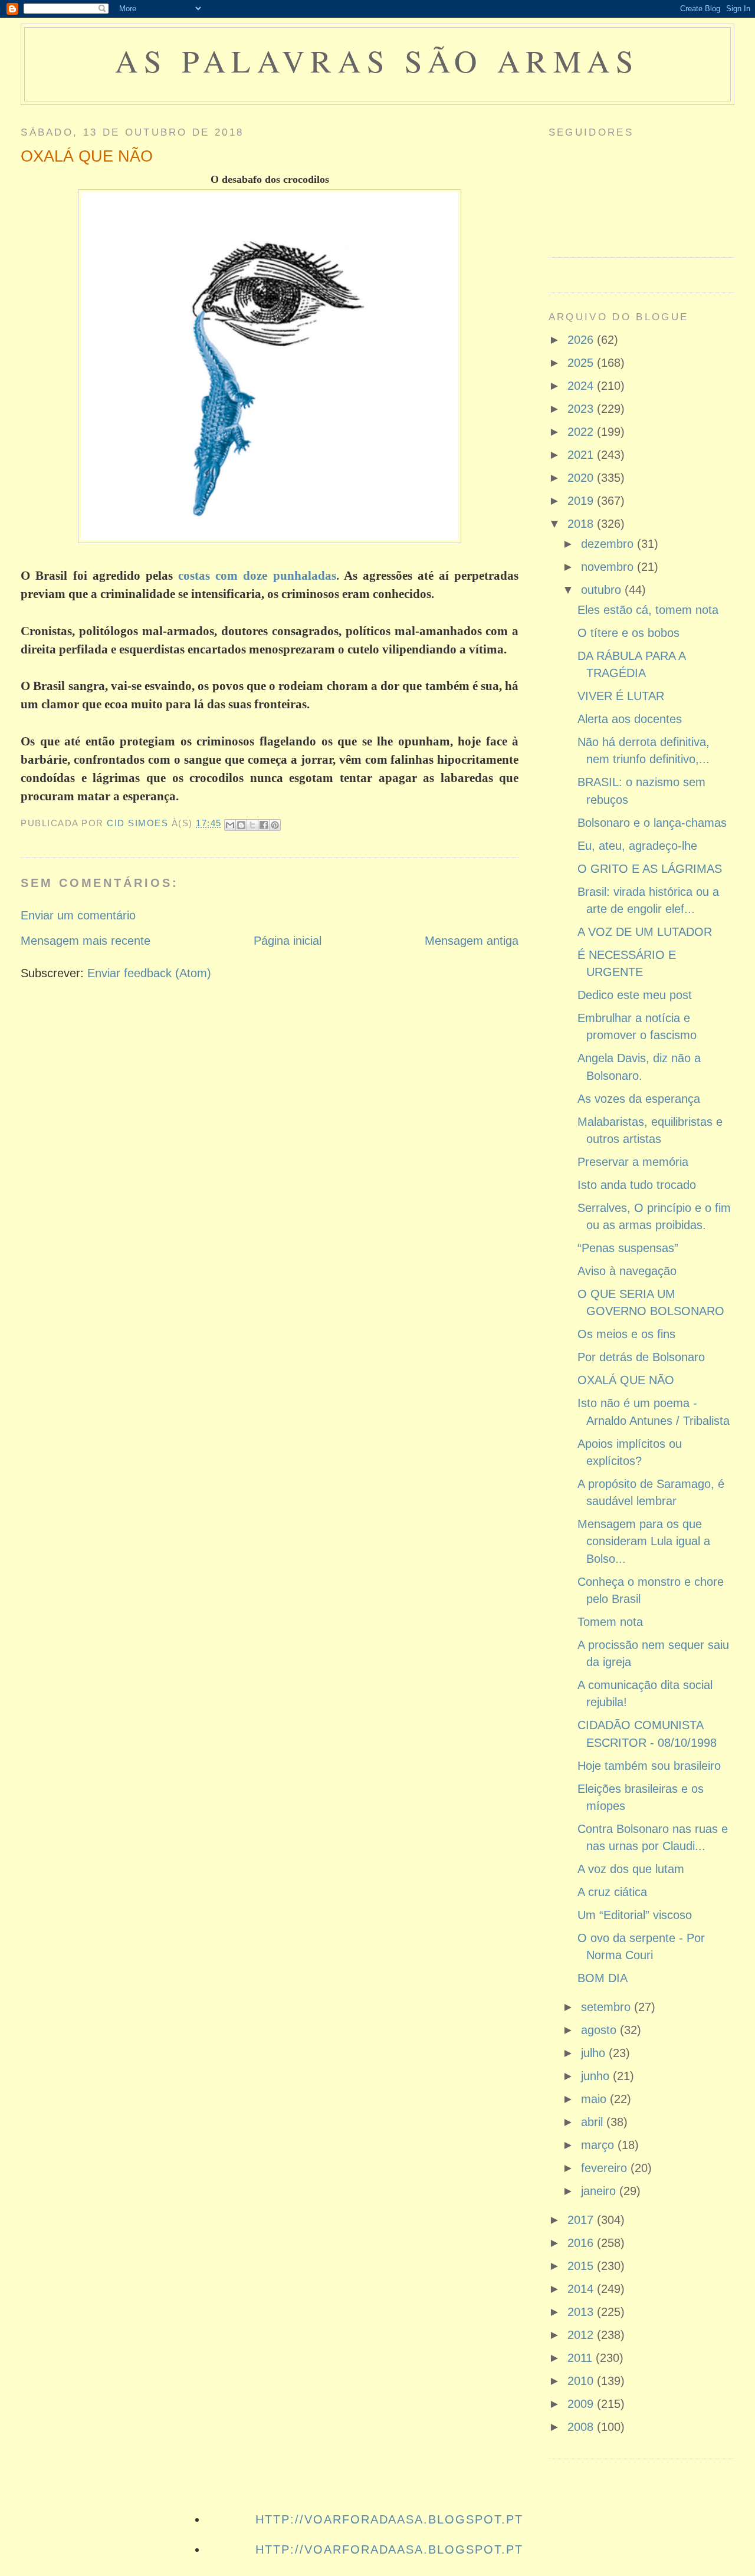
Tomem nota (610, 1622)
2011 (582, 2358)
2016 (582, 2243)
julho (595, 2053)
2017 (582, 2220)
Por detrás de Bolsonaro (641, 1357)
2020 (582, 478)
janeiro (600, 2191)
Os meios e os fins (626, 1334)
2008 (582, 2427)
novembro (609, 567)
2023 (582, 409)
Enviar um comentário (78, 915)
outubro (603, 590)
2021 (582, 455)
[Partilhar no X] (252, 825)
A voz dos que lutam (631, 1869)
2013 (582, 2312)
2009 (582, 2404)
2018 (582, 524)
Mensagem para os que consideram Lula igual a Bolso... (644, 1541)
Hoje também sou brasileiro (649, 1766)
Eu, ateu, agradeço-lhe (637, 846)
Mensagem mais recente (86, 941)
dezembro (609, 544)
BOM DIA (603, 1978)
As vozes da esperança (639, 1099)
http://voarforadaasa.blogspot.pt (389, 2519)
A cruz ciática (612, 1892)
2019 (582, 501)
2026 (582, 340)
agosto (600, 2030)
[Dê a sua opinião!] (241, 825)
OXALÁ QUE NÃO (626, 1380)
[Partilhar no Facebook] (264, 825)
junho (597, 2076)
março (599, 2145)
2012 (582, 2335)
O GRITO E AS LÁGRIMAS (650, 869)
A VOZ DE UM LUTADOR (645, 932)
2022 (582, 432)
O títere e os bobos (628, 633)
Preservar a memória (633, 1162)
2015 (582, 2266)
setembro (608, 2007)
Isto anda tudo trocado (637, 1185)
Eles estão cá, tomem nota (648, 610)
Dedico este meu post (635, 995)
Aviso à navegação (627, 1271)
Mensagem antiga (472, 941)
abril (594, 2122)
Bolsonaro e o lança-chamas (652, 823)
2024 (582, 386)
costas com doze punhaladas (257, 576)
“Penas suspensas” (628, 1248)
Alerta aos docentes (630, 719)
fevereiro (606, 2168)
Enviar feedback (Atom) (149, 973)
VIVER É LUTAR (621, 696)
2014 (582, 2289)
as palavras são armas (377, 60)
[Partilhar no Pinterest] (275, 825)
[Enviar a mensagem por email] (230, 825)
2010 (582, 2381)
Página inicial (288, 941)
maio (595, 2099)
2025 (582, 363)
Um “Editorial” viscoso (635, 1915)
